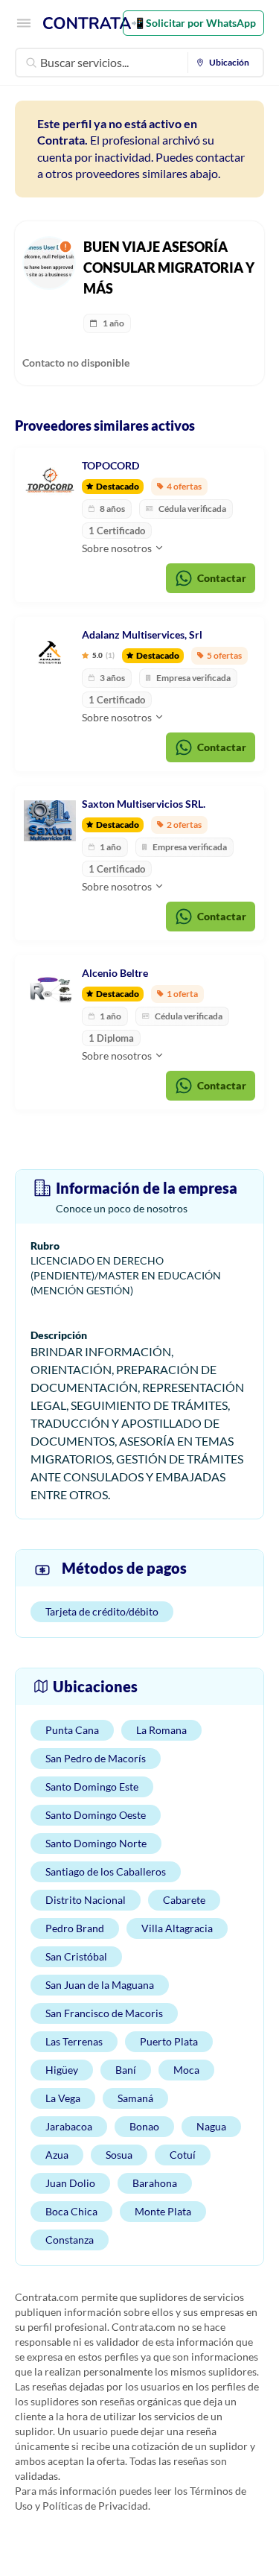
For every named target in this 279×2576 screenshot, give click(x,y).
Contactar (222, 578)
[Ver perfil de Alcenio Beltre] (50, 990)
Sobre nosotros (118, 548)
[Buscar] (31, 63)
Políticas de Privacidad (95, 2506)
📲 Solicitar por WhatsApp (193, 23)
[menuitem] (226, 63)
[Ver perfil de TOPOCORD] (50, 483)
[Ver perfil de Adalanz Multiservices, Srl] (50, 652)
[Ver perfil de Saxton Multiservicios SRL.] (50, 821)
